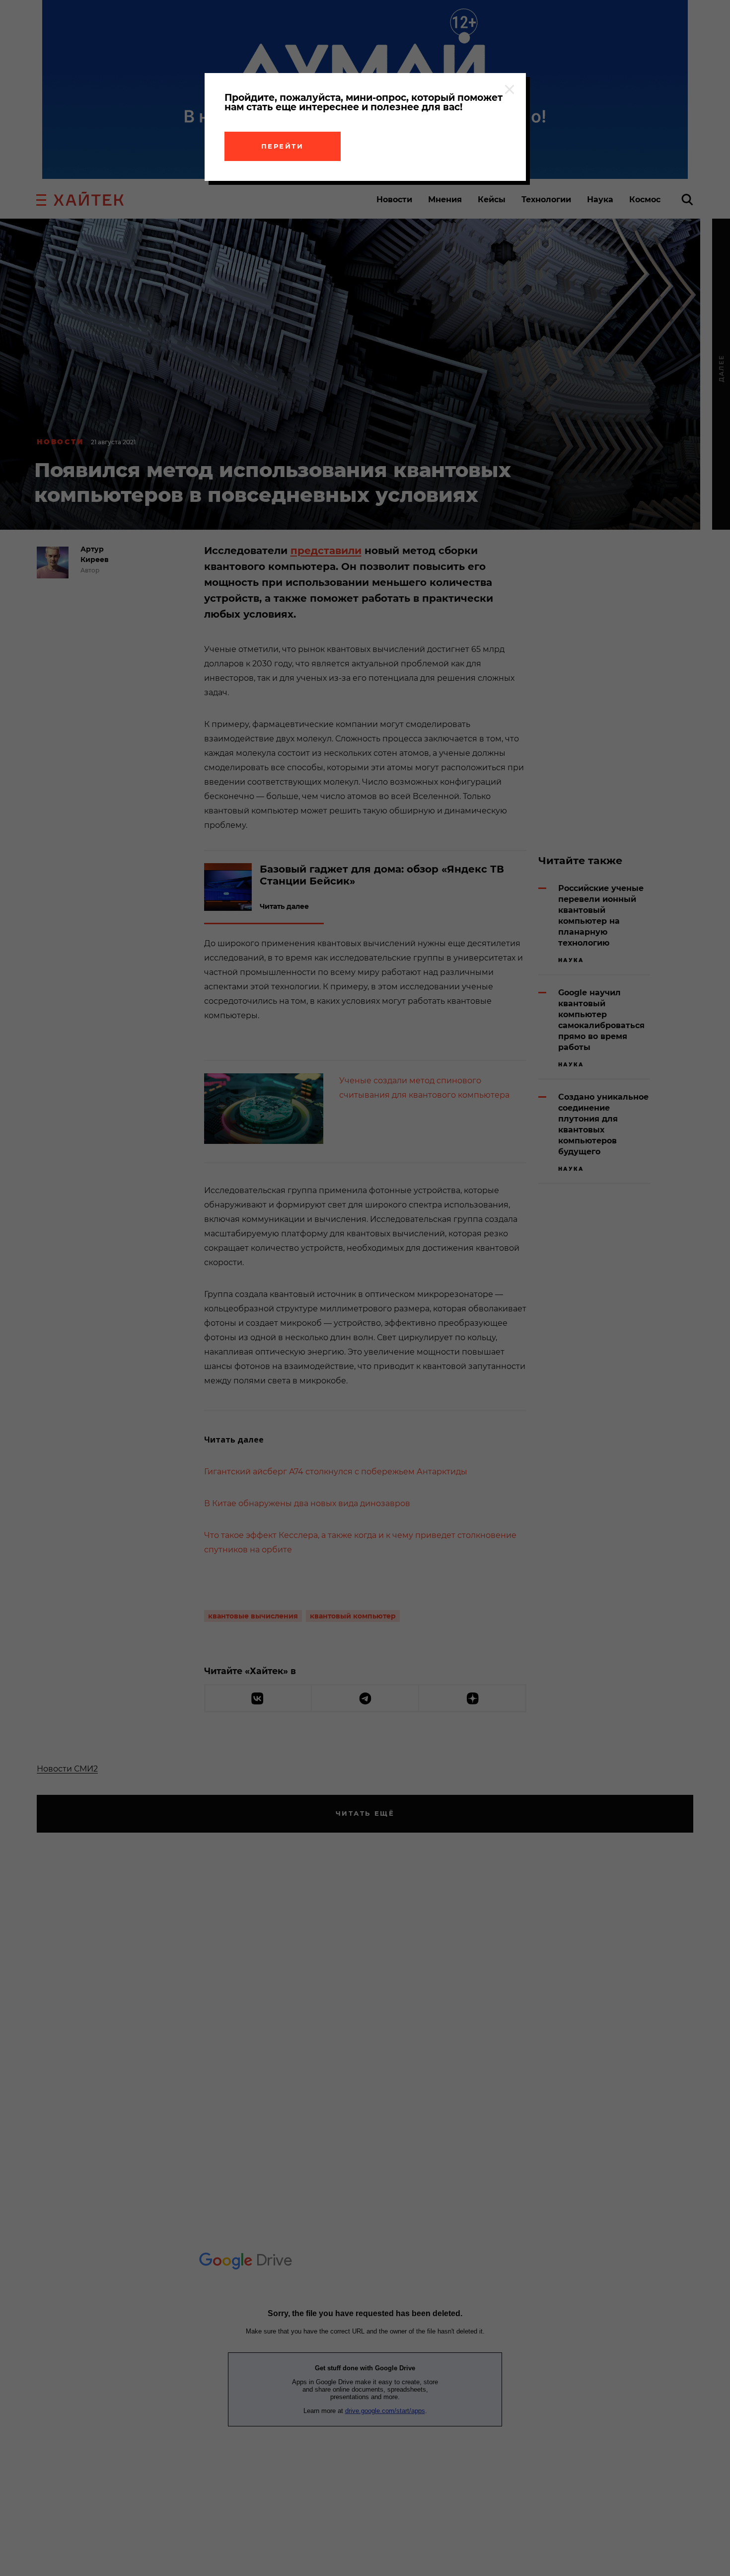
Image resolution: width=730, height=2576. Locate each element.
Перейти (283, 146)
